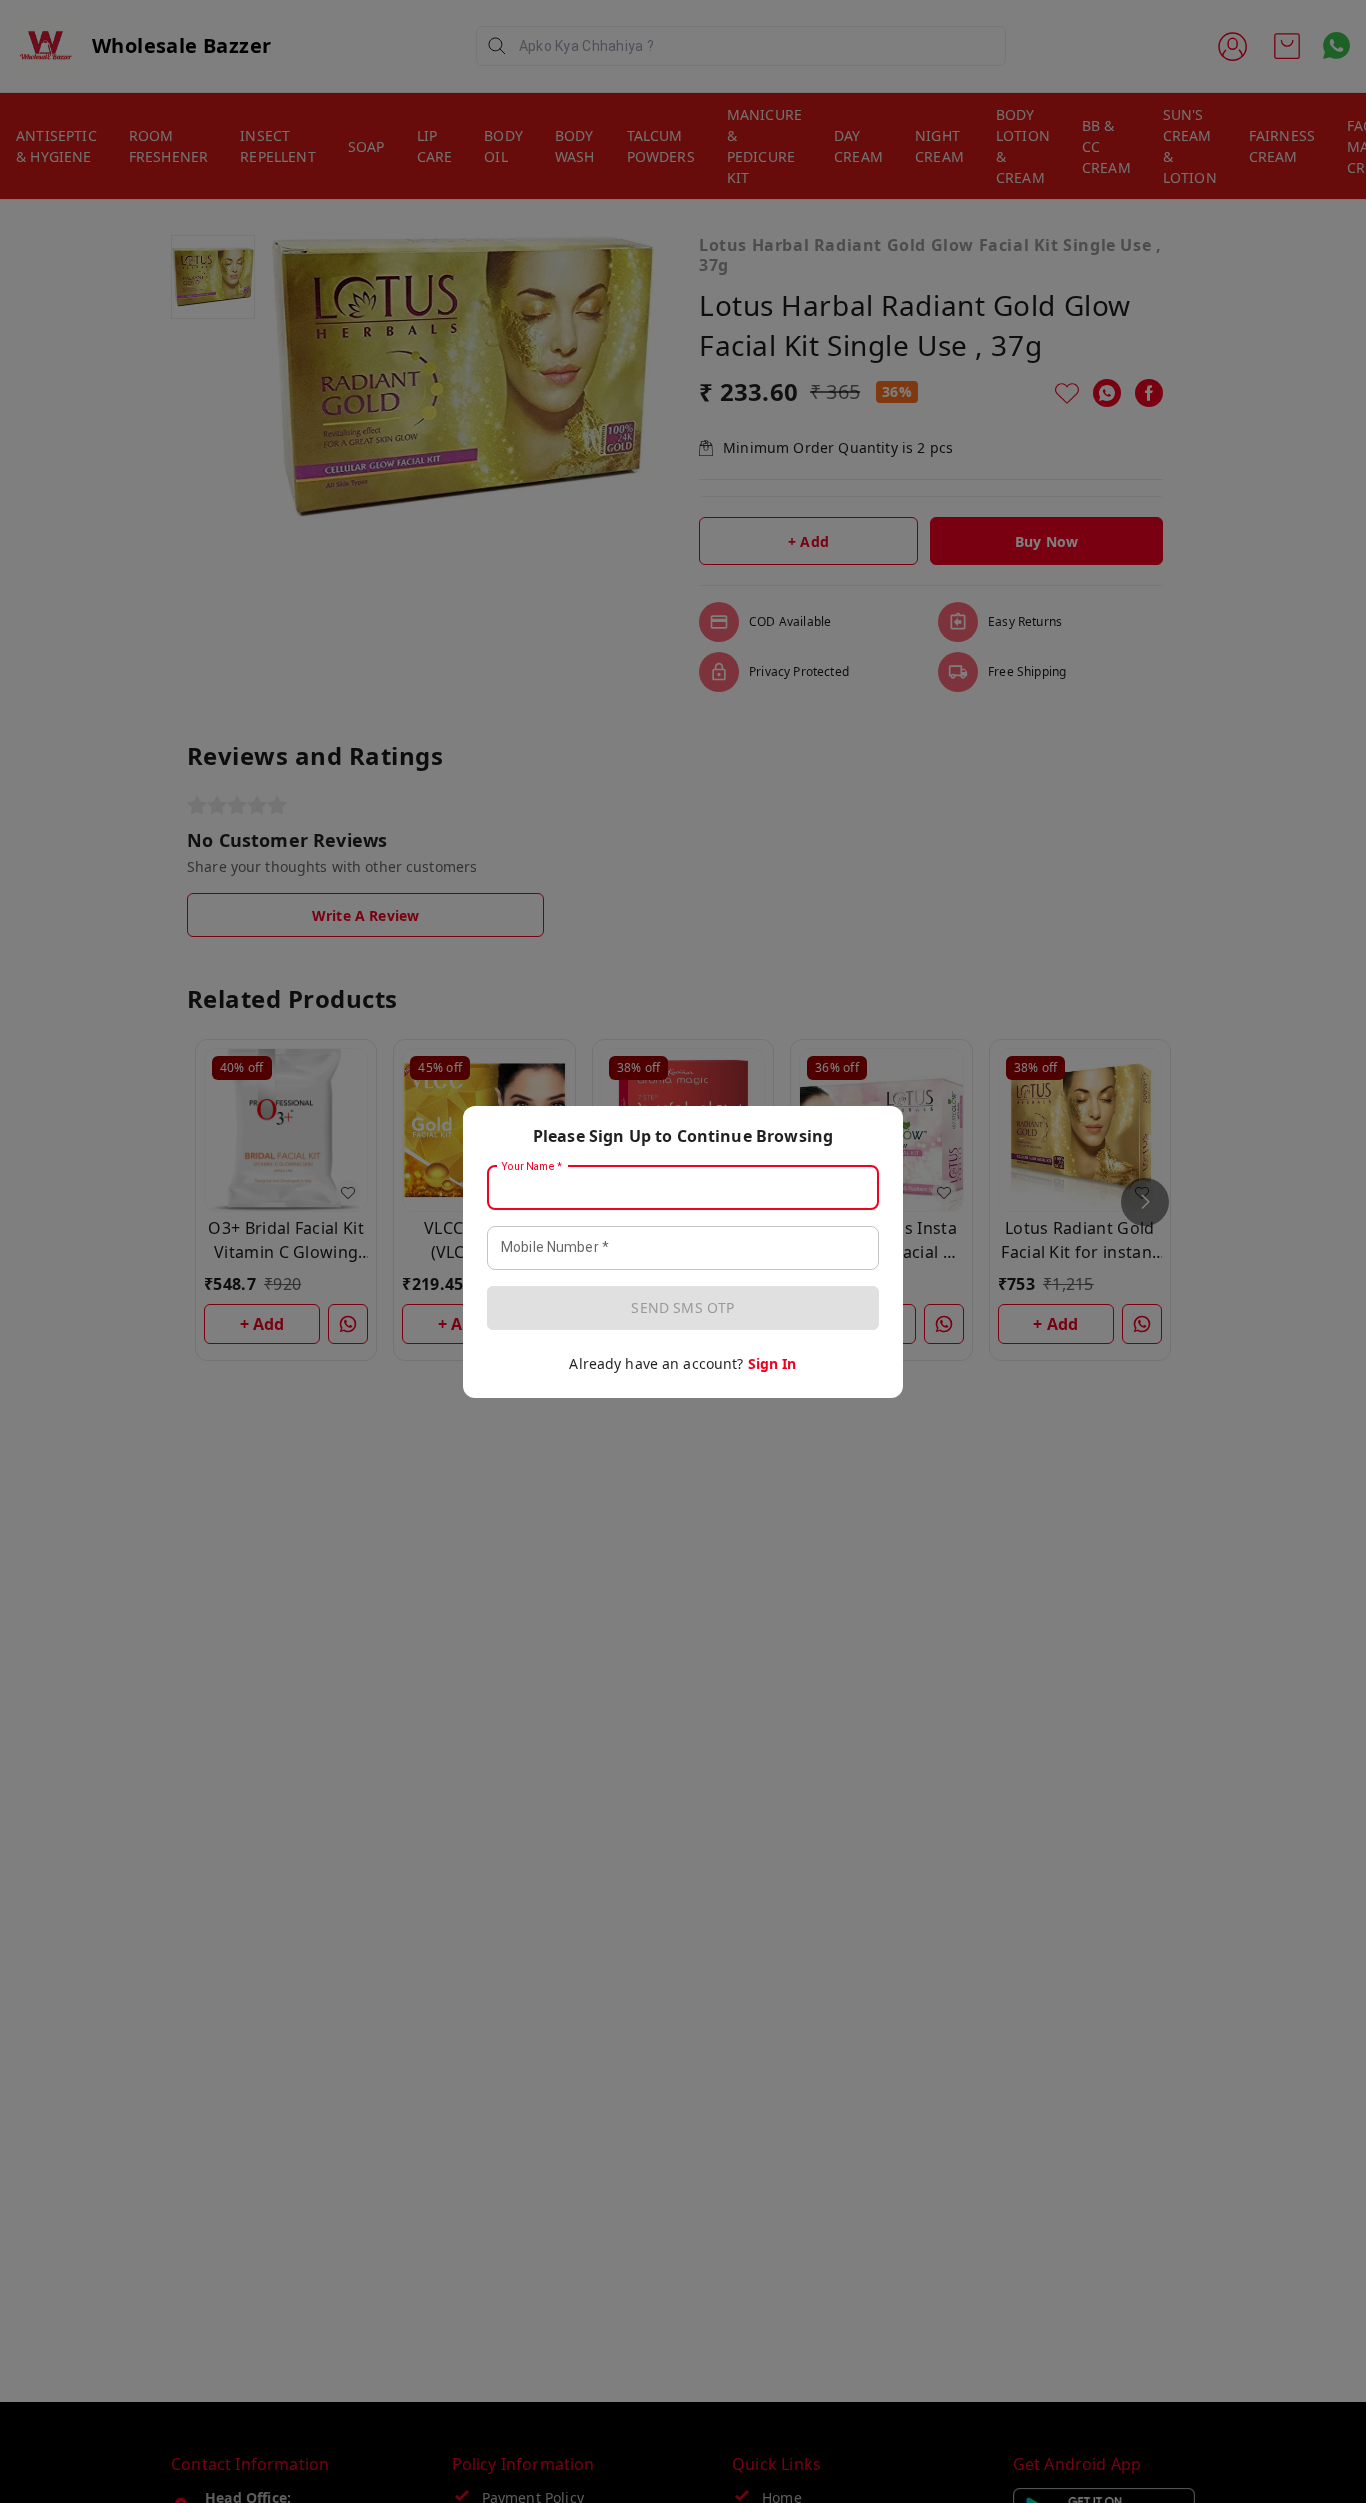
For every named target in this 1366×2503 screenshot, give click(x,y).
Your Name (532, 1166)
